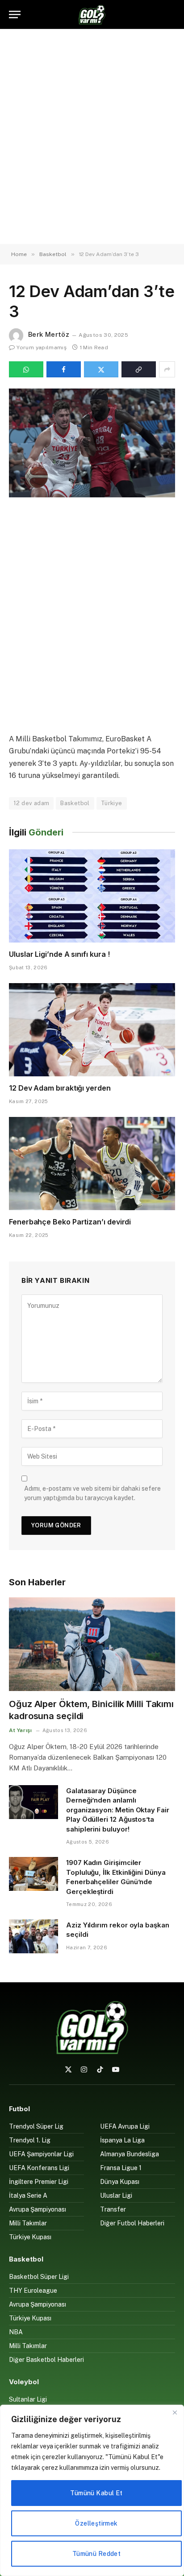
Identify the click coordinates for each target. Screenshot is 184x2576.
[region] (92, 2490)
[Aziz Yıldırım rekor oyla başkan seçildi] (33, 1936)
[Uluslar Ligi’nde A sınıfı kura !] (92, 896)
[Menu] (15, 14)
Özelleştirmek (96, 2523)
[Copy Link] (139, 369)
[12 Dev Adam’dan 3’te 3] (92, 443)
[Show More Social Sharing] (167, 369)
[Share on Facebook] (64, 369)
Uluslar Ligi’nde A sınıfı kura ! (59, 954)
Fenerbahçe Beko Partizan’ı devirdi (70, 1222)
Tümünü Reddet (96, 2554)
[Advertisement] (92, 136)
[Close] (175, 2412)
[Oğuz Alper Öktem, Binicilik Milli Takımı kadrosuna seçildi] (92, 1644)
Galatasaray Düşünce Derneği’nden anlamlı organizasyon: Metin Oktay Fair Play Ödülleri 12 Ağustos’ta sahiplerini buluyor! (118, 1810)
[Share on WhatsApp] (26, 369)
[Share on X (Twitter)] (101, 369)
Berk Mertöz (49, 334)
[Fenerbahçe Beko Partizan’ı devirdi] (92, 1164)
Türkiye (112, 803)
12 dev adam (31, 803)
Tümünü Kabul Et (96, 2493)
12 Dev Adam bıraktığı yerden (60, 1088)
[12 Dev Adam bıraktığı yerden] (92, 1030)
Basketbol (75, 803)
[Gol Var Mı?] (92, 14)
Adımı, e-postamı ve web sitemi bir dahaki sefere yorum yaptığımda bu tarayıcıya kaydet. (92, 1493)
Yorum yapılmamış (42, 347)
